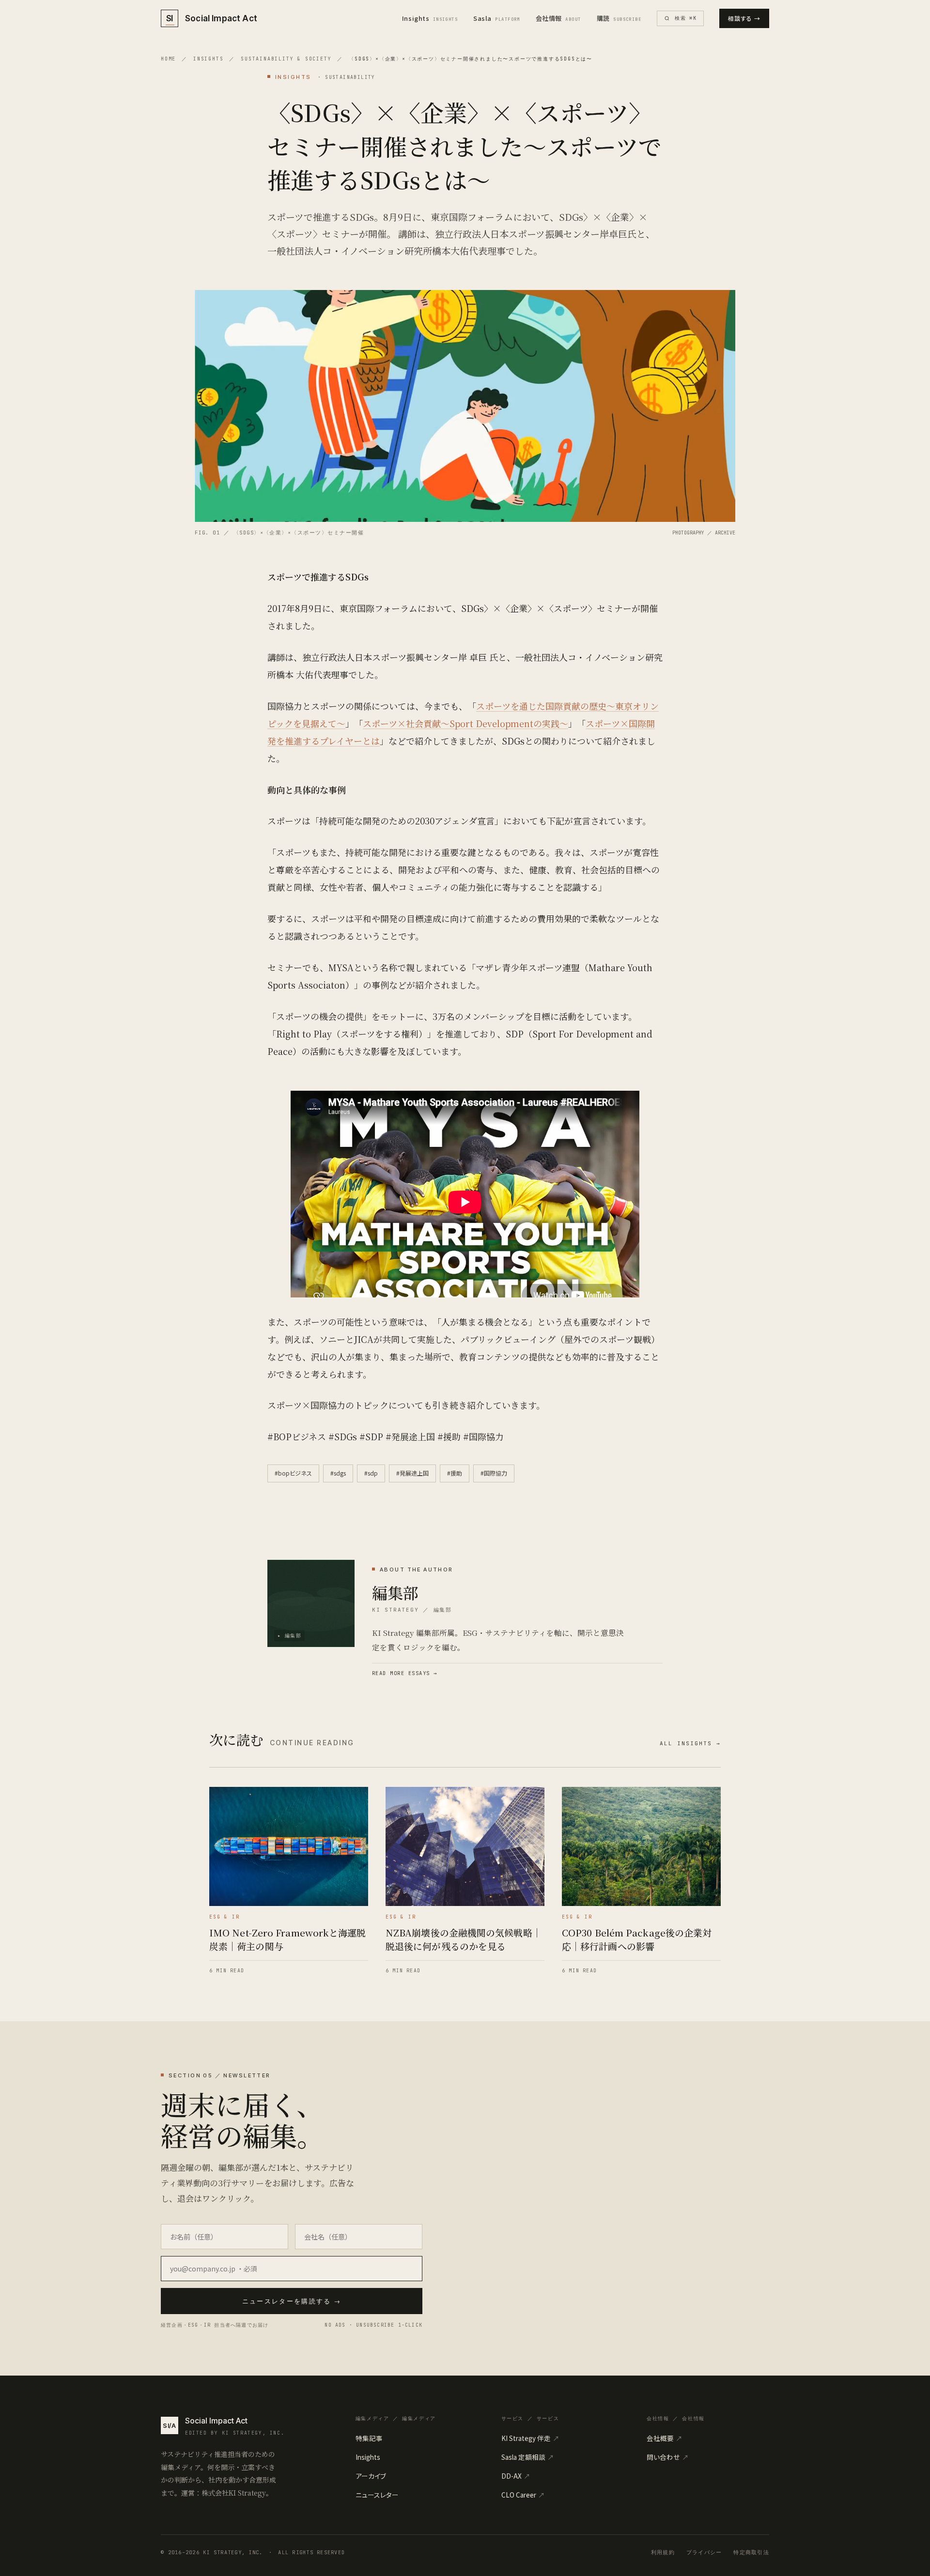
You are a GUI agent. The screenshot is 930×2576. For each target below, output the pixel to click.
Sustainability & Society (286, 59)
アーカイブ (371, 2476)
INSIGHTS (208, 59)
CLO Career (523, 2495)
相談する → (744, 18)
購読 (619, 18)
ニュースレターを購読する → (292, 2301)
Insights (430, 18)
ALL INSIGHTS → (690, 1743)
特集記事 (369, 2438)
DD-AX (516, 2476)
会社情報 (558, 18)
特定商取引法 (751, 2552)
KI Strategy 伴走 (530, 2438)
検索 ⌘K (686, 18)
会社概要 (665, 2438)
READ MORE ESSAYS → (405, 1673)
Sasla (497, 18)
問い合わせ (668, 2457)
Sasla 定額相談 (528, 2457)
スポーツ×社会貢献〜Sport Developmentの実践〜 (465, 723)
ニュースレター (377, 2495)
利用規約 (663, 2552)
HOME (168, 59)
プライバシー (704, 2552)
